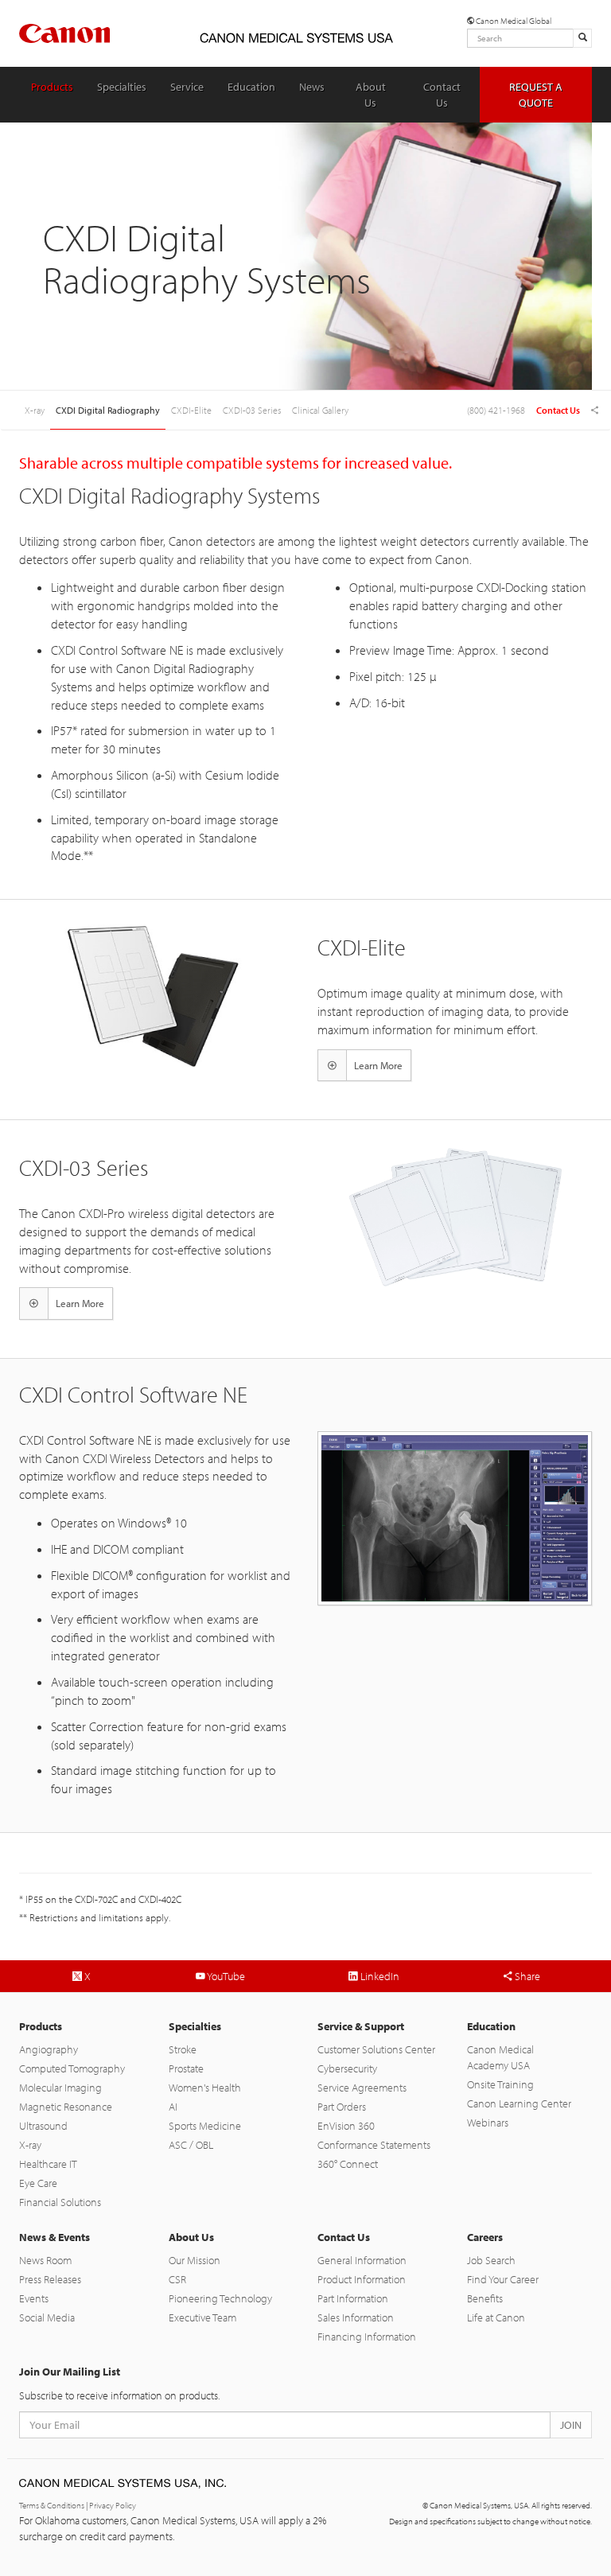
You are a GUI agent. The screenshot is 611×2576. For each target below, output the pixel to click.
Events (34, 2298)
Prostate (186, 2068)
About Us (371, 95)
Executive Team (202, 2317)
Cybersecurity (347, 2068)
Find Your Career (503, 2279)
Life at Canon (496, 2317)
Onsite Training (500, 2084)
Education (251, 87)
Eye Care (38, 2183)
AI (173, 2107)
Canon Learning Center (519, 2103)
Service (187, 87)
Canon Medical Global (513, 21)
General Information (362, 2260)
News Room (45, 2260)
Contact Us (442, 95)
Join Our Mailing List (70, 2372)
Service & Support (361, 2026)
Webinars (488, 2123)
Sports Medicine (205, 2126)
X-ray (30, 2145)
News (312, 87)
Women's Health (205, 2088)
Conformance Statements (374, 2145)
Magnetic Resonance (66, 2107)
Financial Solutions (60, 2202)
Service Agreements (362, 2088)
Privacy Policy (113, 2505)
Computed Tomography (72, 2068)
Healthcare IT (48, 2164)
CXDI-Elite (191, 410)
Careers (485, 2237)
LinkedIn (379, 1976)
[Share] (595, 411)
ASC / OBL (191, 2145)
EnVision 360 (346, 2126)
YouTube (225, 1976)
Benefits (485, 2298)
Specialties (122, 87)
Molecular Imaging (60, 2088)
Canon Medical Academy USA (500, 2057)
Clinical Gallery (320, 410)
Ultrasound (43, 2126)
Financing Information (367, 2337)
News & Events (54, 2237)
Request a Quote (536, 95)
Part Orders (342, 2107)
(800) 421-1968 (496, 410)
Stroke (183, 2049)
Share (526, 1976)
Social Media (47, 2317)
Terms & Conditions (52, 2505)
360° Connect (348, 2164)
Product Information (362, 2279)
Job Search (491, 2260)
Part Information (353, 2298)
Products (52, 87)
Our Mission (195, 2260)
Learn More (378, 1065)
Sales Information (356, 2317)
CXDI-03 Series (252, 410)
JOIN (571, 2425)
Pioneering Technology (220, 2298)
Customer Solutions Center (376, 2049)
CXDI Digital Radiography (108, 410)
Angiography (49, 2049)
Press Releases (50, 2279)
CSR (177, 2279)
